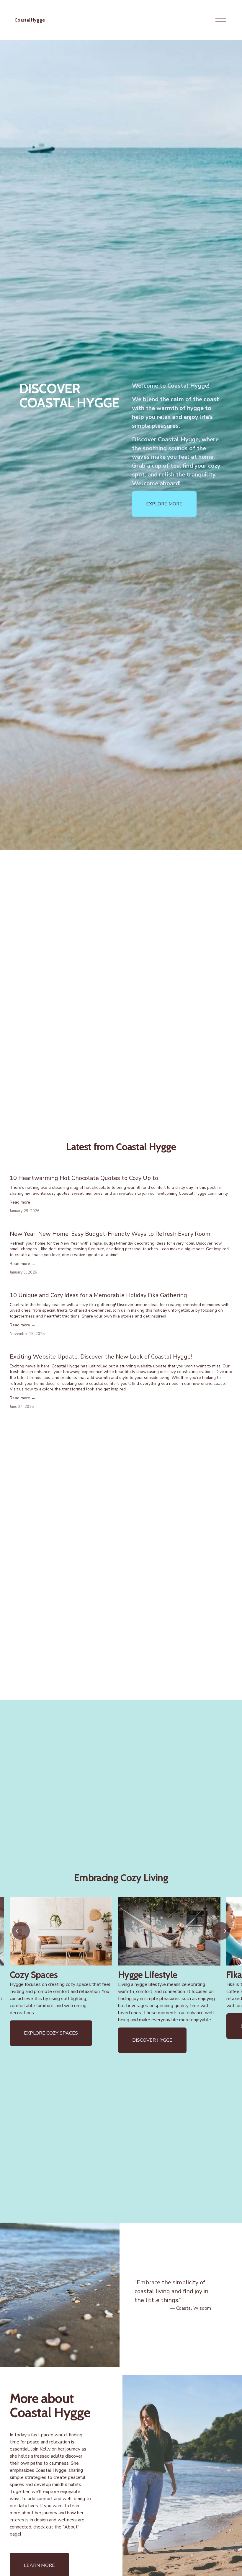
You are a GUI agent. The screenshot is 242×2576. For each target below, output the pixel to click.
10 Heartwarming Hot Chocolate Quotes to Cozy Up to (84, 1178)
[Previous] (21, 1931)
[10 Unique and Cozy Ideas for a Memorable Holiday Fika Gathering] (121, 1285)
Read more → (23, 1202)
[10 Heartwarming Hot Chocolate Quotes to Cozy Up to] (121, 1168)
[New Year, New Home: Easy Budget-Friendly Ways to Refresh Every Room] (121, 1223)
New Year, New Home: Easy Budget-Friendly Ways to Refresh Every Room (110, 1234)
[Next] (221, 1931)
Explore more (164, 504)
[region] (121, 1975)
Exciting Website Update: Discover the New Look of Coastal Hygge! (101, 1357)
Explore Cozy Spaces (51, 2033)
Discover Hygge (152, 2040)
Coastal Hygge (30, 20)
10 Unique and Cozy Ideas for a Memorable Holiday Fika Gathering (98, 1295)
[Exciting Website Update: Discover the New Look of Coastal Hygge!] (121, 1346)
